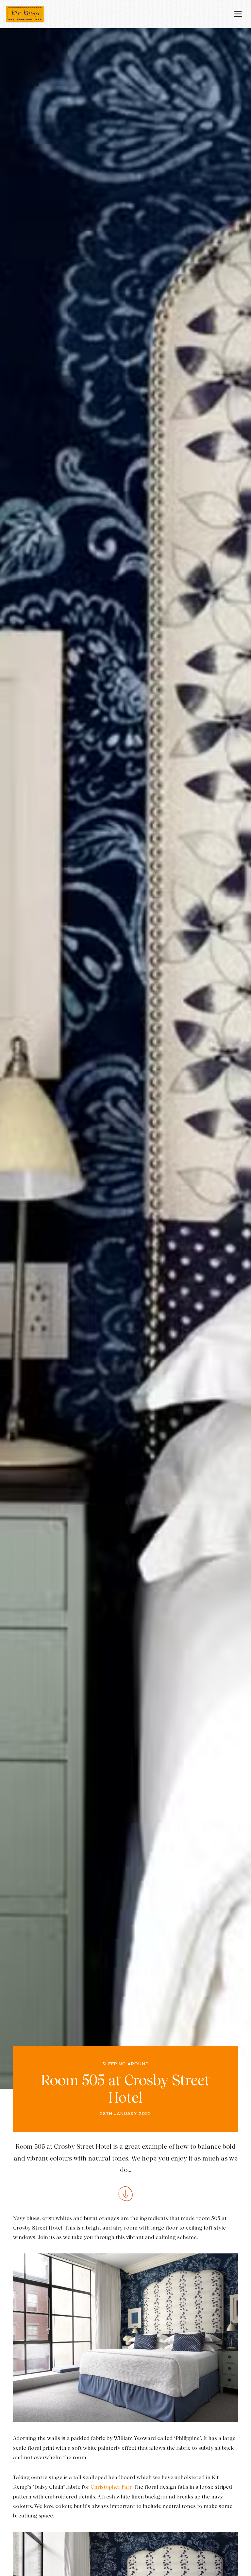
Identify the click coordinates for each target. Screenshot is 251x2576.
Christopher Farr (111, 2487)
